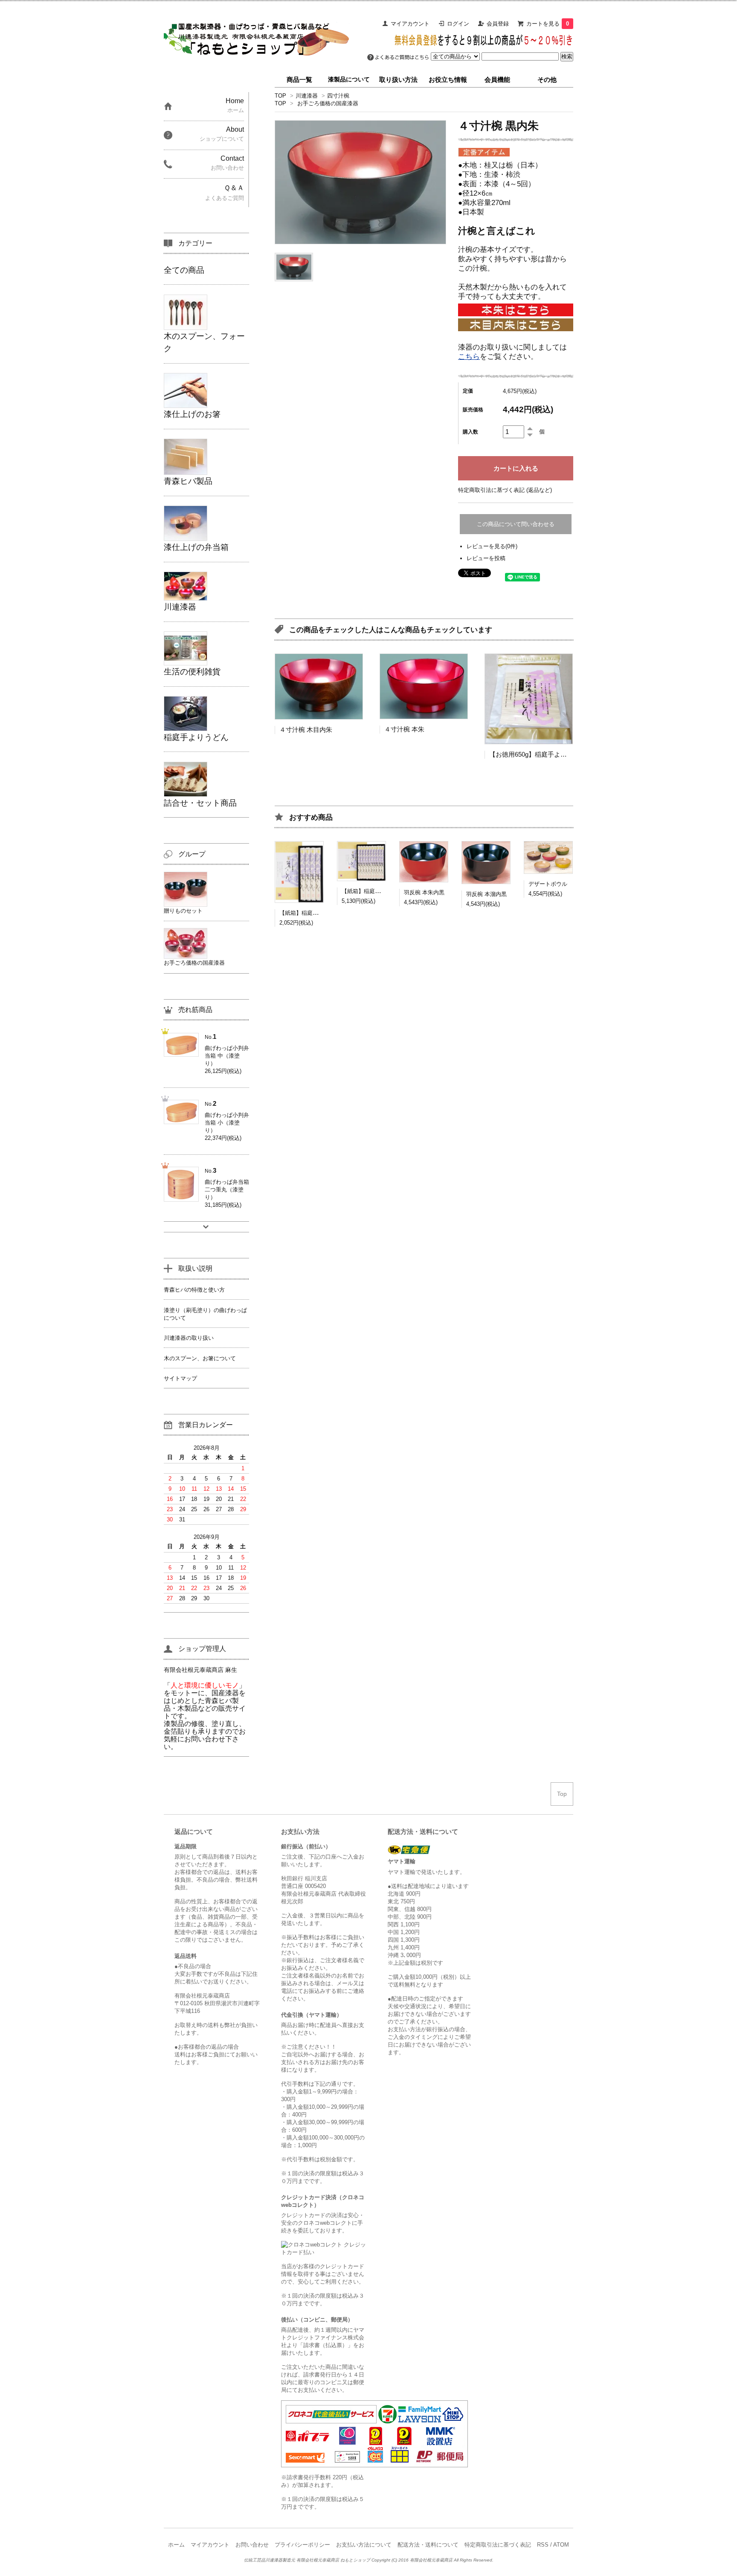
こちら (469, 357)
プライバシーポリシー (302, 2545)
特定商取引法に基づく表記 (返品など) (505, 490)
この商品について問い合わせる (516, 524)
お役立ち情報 (448, 80)
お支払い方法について (364, 2545)
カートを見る (548, 24)
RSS (543, 2545)
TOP (280, 96)
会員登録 (498, 24)
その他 (547, 80)
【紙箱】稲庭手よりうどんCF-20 (320, 913)
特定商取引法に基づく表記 (498, 2545)
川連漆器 (307, 96)
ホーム (176, 2545)
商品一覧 (299, 80)
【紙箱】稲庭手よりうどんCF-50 (382, 891)
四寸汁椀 (338, 96)
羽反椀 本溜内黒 (486, 894)
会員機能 (497, 80)
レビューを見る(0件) (492, 546)
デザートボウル (548, 884)
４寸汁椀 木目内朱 (306, 730)
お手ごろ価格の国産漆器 (328, 103)
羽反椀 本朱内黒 (424, 892)
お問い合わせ (252, 2545)
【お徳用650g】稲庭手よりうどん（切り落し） (557, 754)
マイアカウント (410, 24)
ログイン (458, 24)
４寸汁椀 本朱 (404, 729)
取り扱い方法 (398, 80)
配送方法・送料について (428, 2545)
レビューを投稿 (486, 558)
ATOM (561, 2545)
